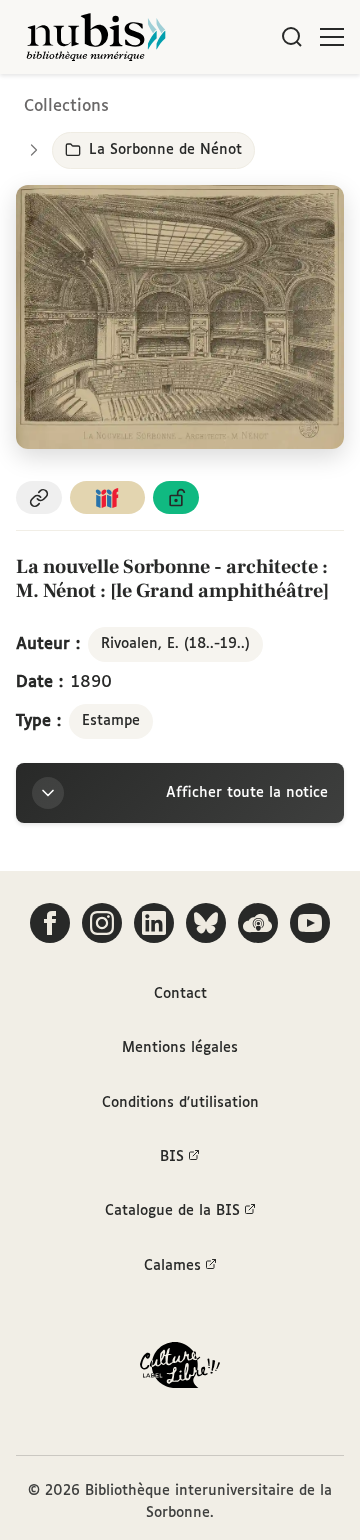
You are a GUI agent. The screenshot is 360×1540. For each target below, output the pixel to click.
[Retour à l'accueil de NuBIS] (96, 37)
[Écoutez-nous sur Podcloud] (258, 923)
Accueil (260, 102)
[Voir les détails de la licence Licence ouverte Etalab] (176, 497)
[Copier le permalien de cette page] (39, 497)
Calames (172, 1266)
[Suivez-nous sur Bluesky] (206, 923)
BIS (172, 1157)
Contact (180, 994)
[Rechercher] (292, 37)
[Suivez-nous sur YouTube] (310, 923)
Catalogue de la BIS (172, 1211)
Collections (66, 106)
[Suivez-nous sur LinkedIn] (154, 923)
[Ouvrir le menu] (332, 37)
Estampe (111, 721)
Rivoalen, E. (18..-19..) (175, 644)
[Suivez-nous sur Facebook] (50, 923)
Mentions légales (180, 1048)
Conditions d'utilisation (180, 1103)
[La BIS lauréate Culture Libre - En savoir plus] (180, 1369)
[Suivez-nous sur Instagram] (102, 923)
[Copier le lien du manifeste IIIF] (108, 497)
